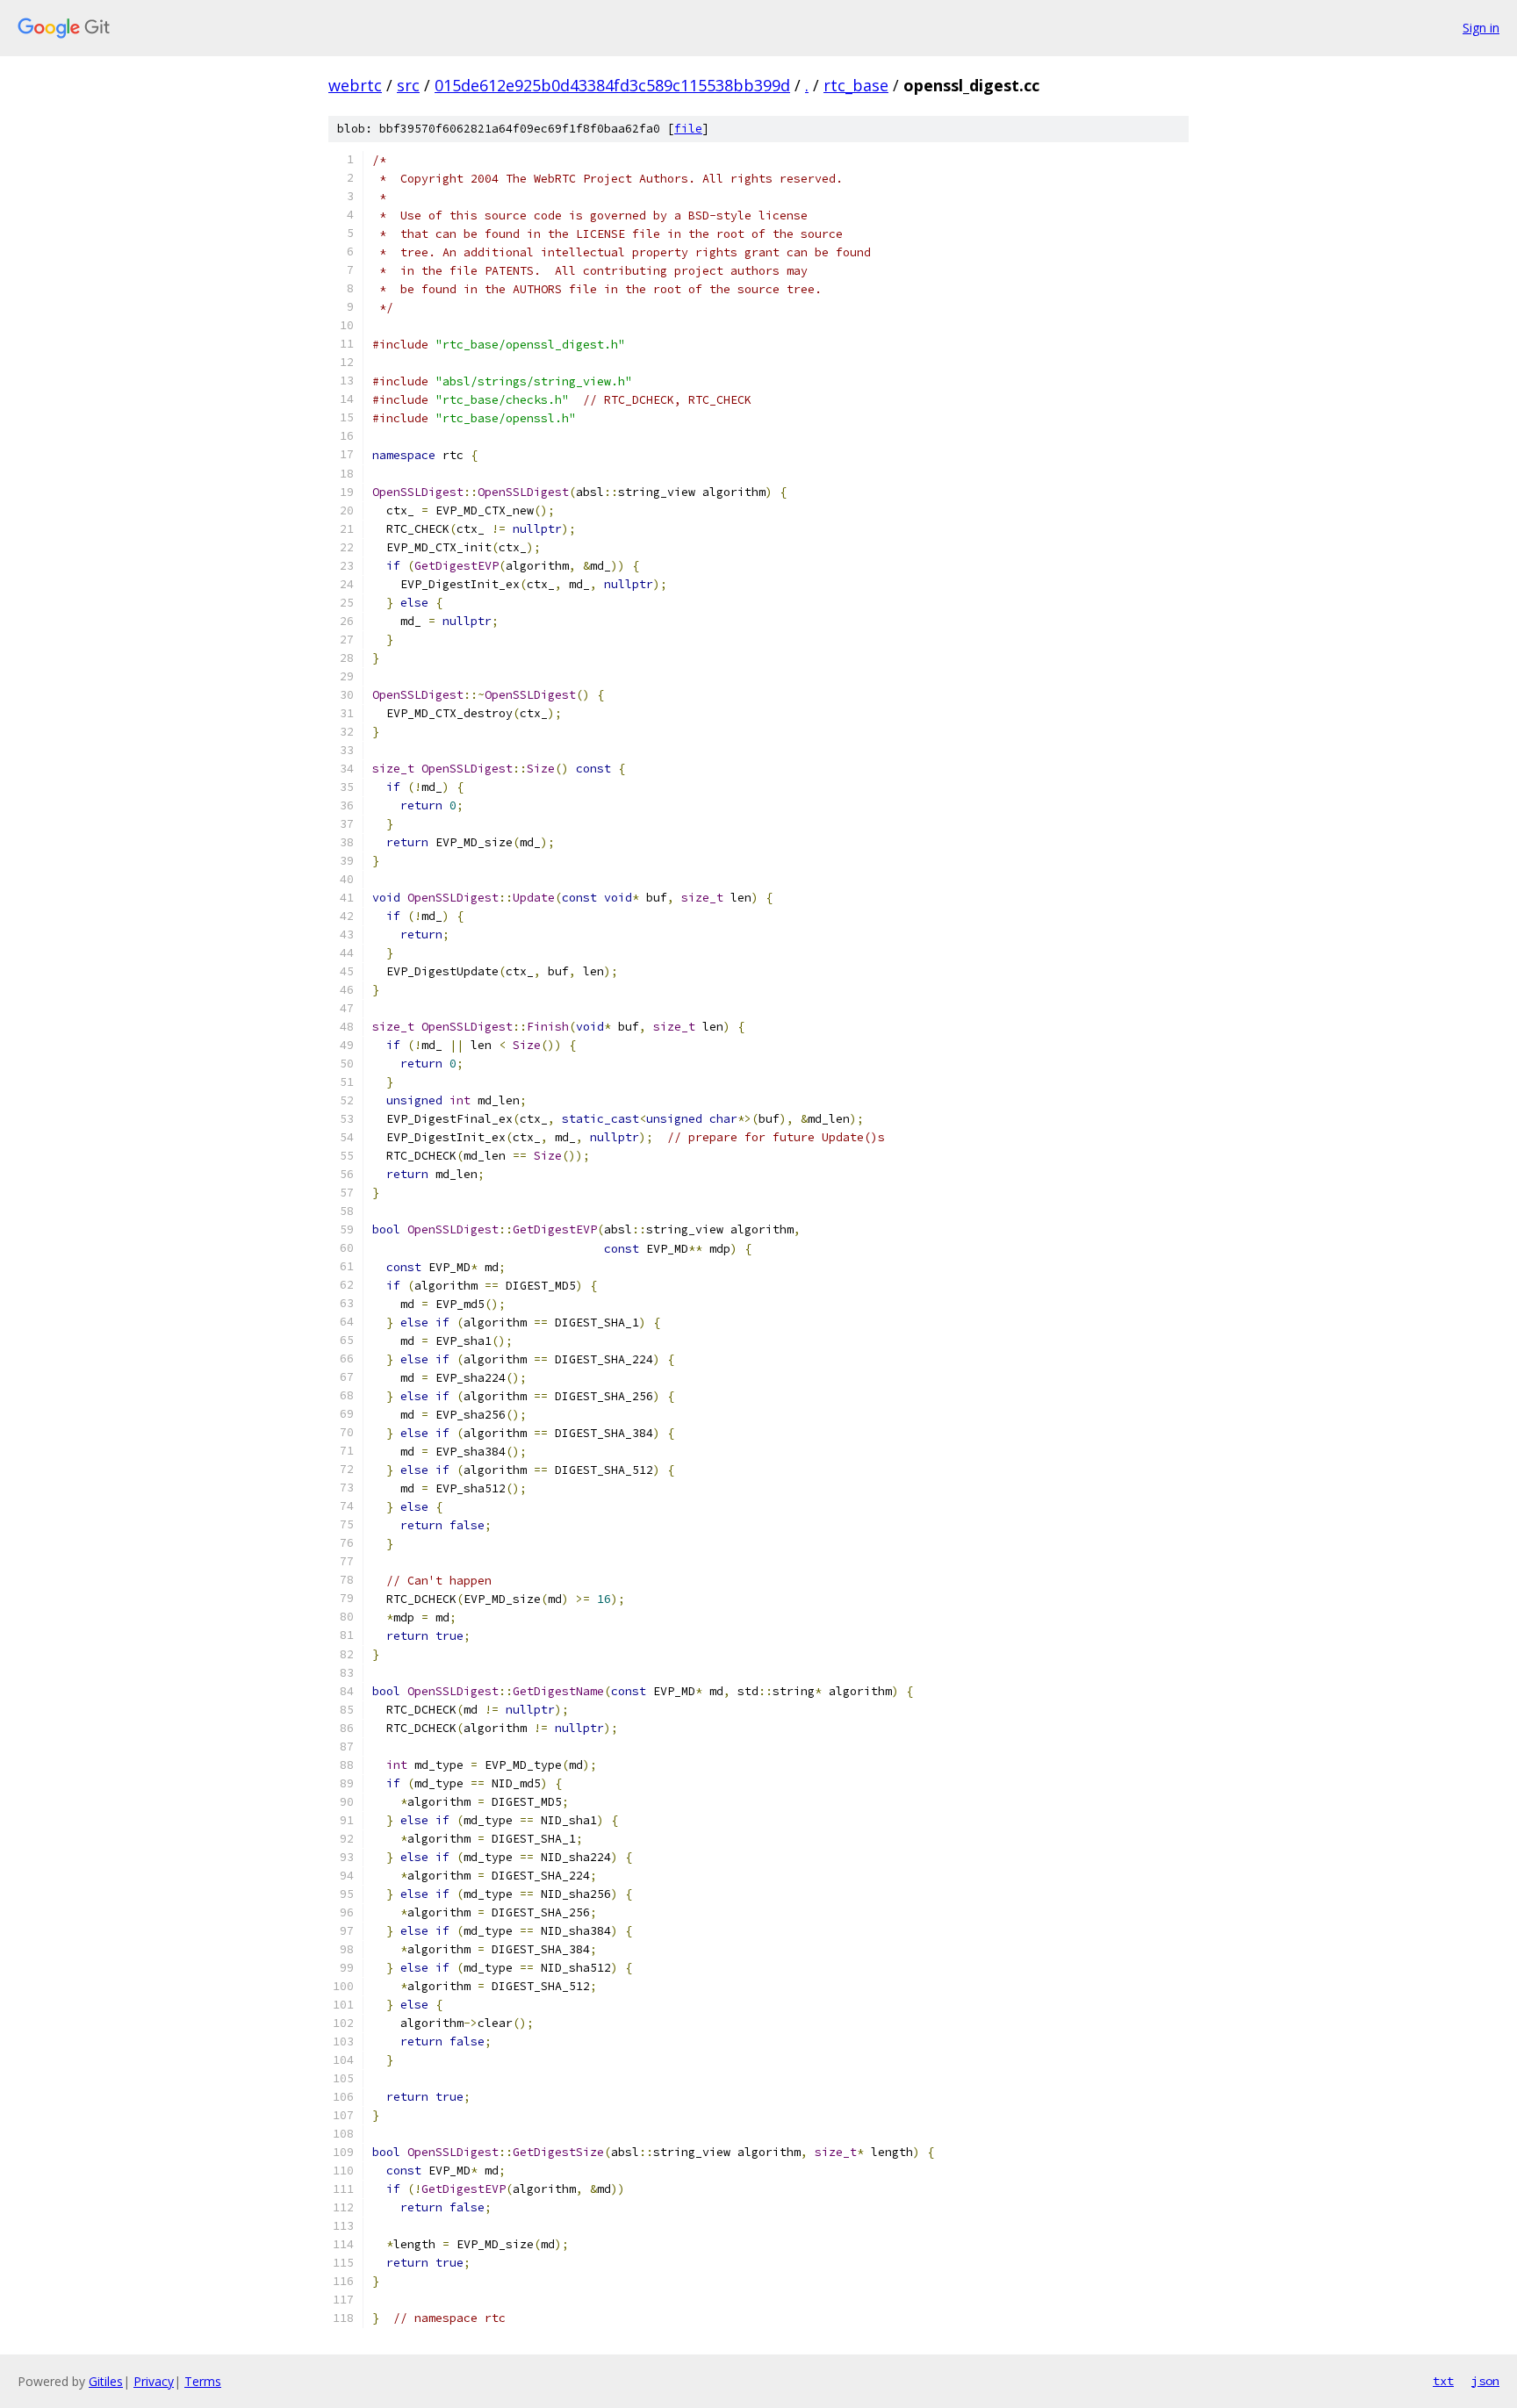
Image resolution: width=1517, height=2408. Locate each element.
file (688, 129)
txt (1443, 2381)
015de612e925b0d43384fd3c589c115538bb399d (612, 85)
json (1485, 2381)
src (408, 85)
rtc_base (856, 85)
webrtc (355, 85)
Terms (203, 2381)
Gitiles (106, 2381)
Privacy (154, 2381)
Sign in (1481, 28)
